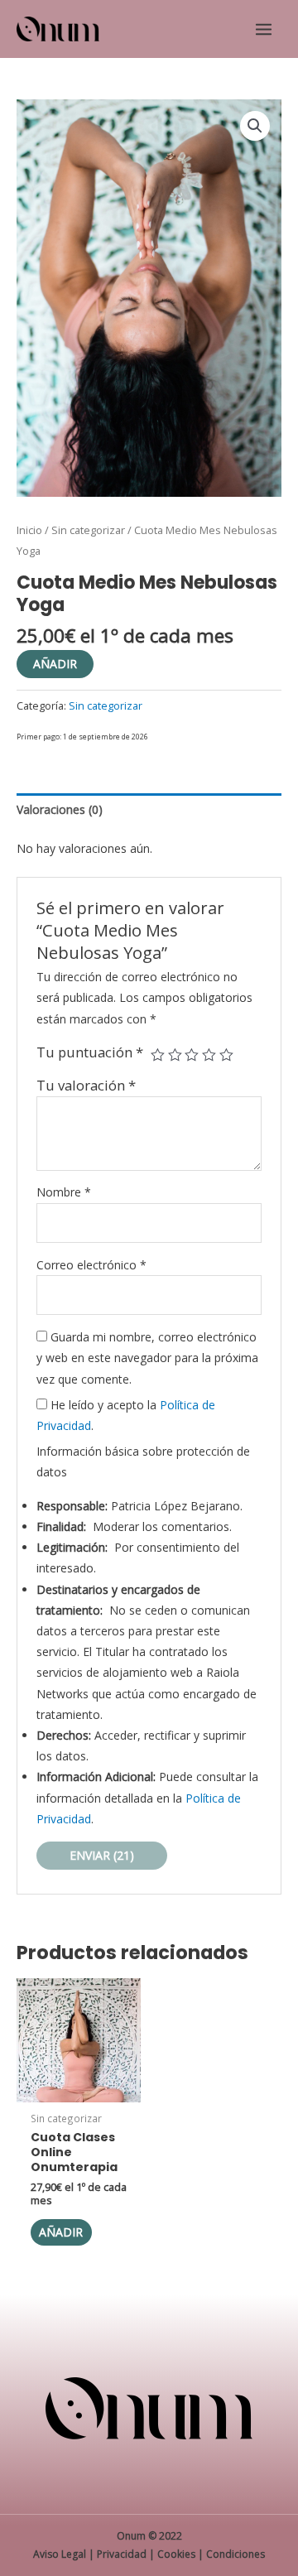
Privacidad (122, 2554)
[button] (255, 126)
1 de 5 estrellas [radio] (158, 1055)
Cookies (176, 2554)
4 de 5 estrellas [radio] (209, 1055)
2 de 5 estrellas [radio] (175, 1055)
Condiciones (236, 2554)
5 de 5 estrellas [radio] (226, 1055)
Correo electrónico (91, 1265)
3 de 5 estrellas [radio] (192, 1055)
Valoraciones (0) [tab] (60, 809)
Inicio (29, 530)
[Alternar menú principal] (264, 29)
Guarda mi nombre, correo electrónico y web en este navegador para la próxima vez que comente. (147, 1358)
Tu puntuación (90, 1052)
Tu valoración (86, 1085)
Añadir (55, 664)
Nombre (64, 1192)
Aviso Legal (60, 2554)
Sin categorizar (88, 530)
